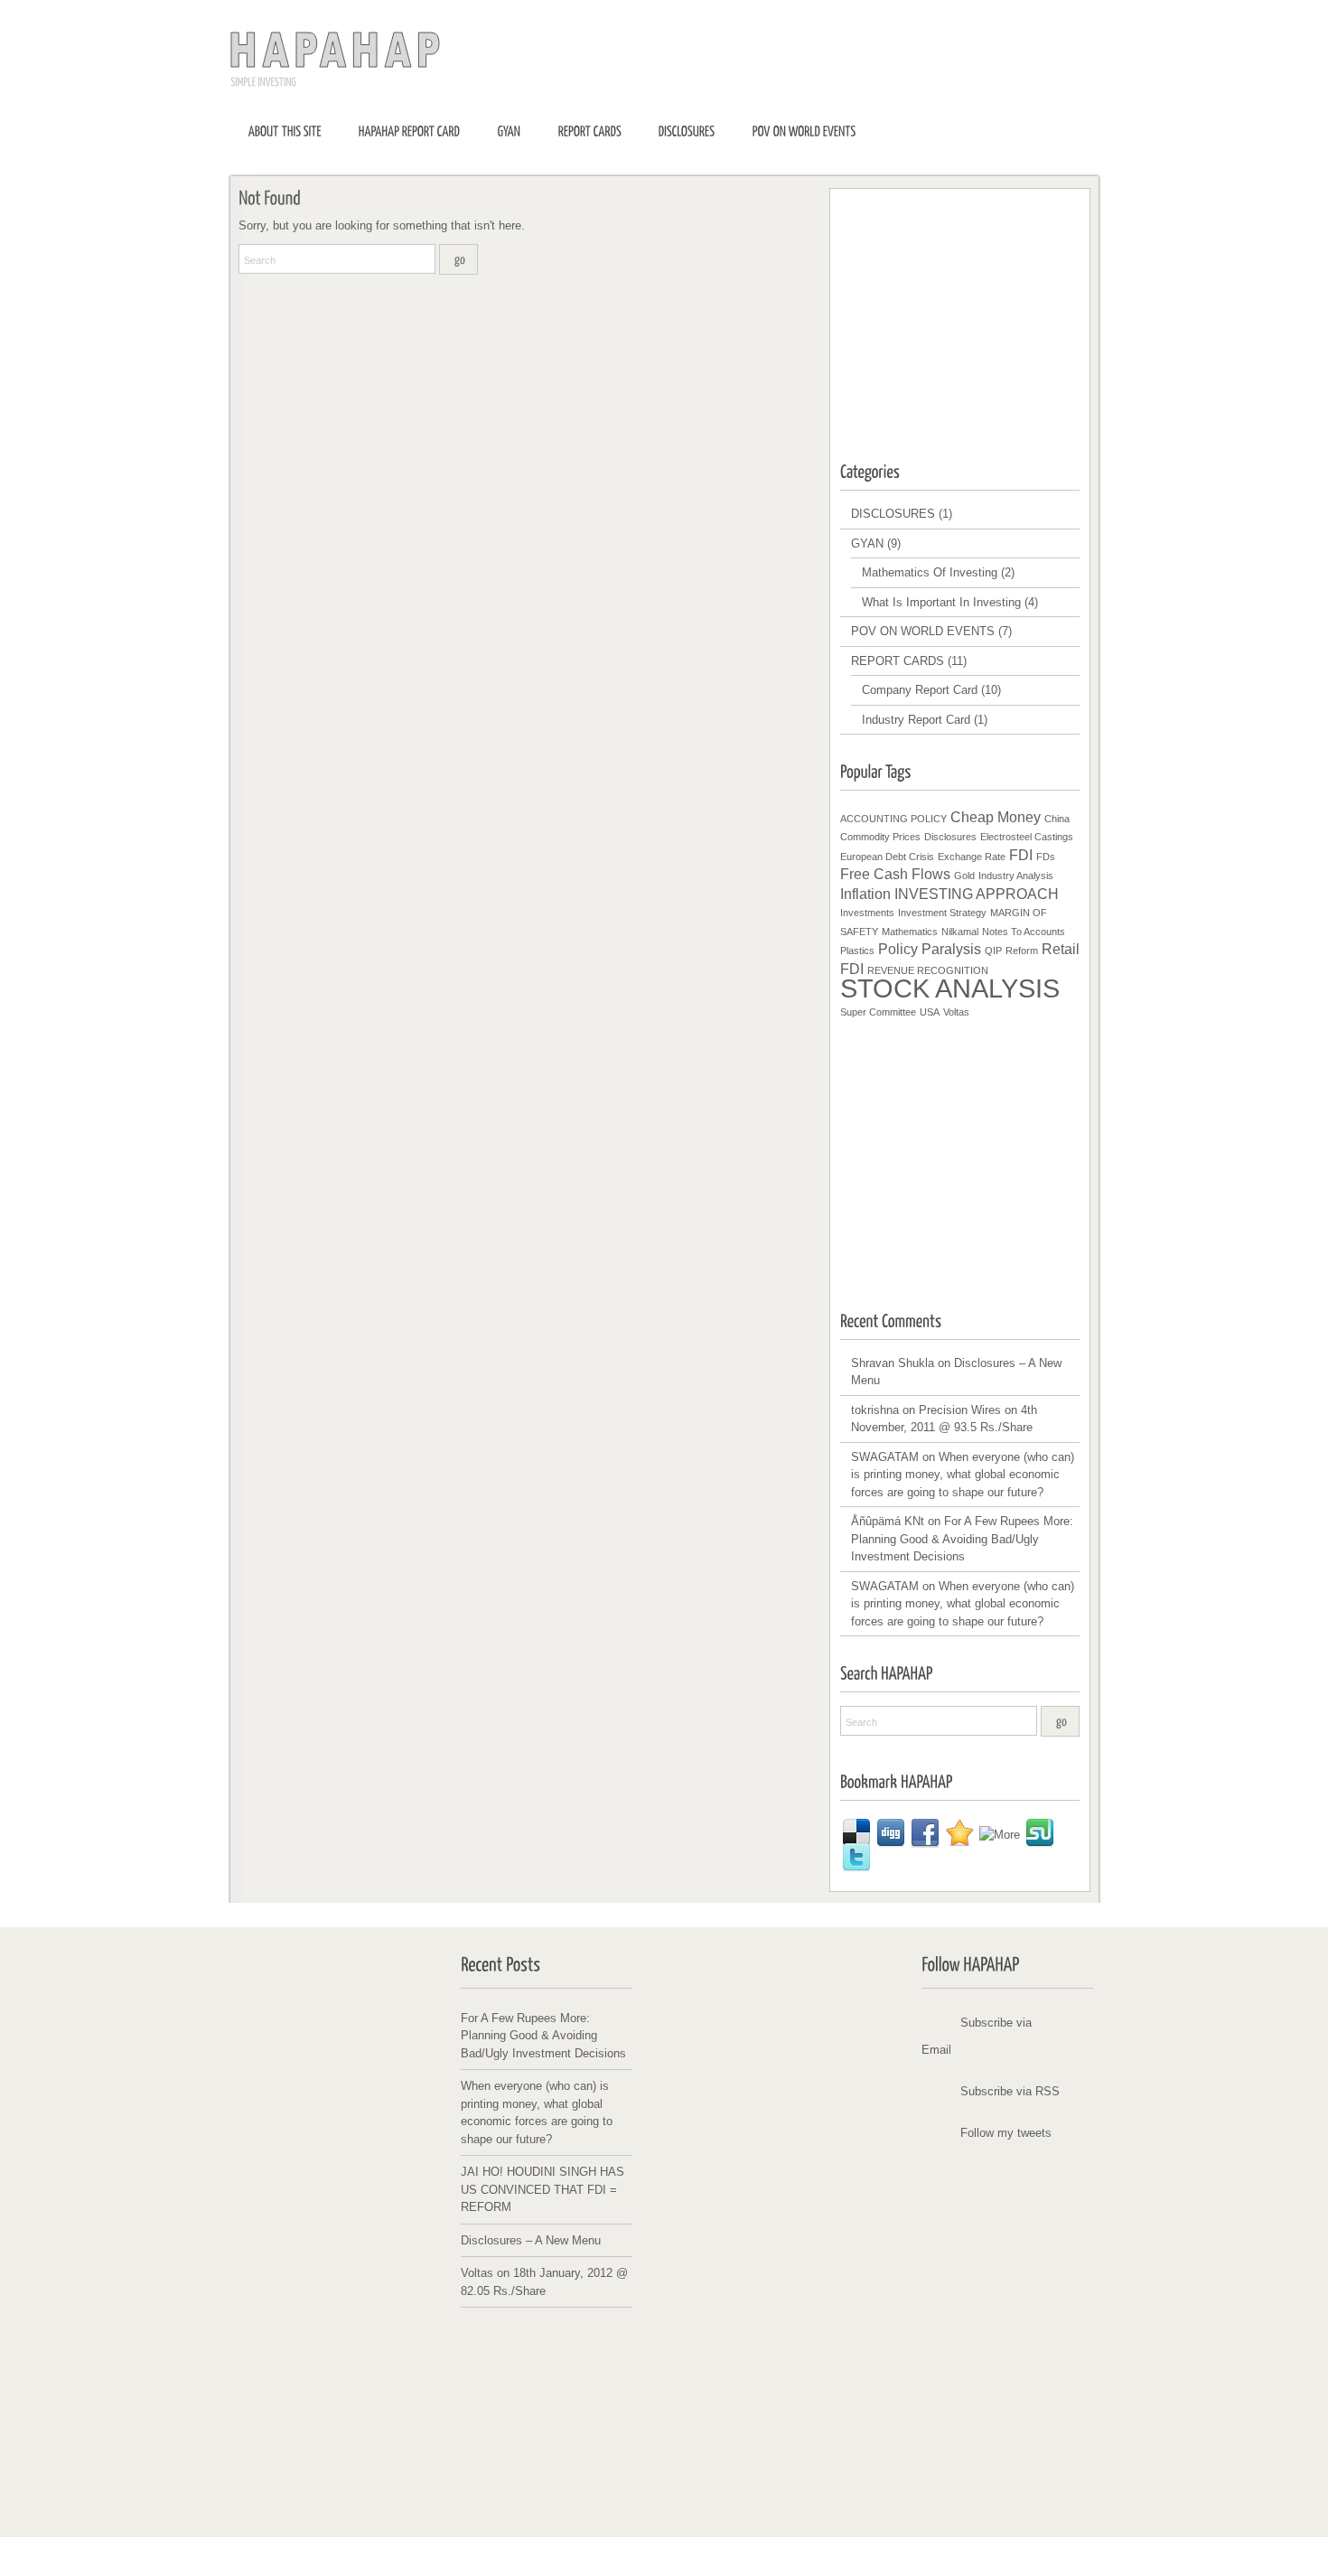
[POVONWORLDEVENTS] (804, 131)
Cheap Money (996, 817)
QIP (993, 951)
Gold (964, 876)
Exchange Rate (972, 857)
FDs (1046, 857)
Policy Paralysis (930, 949)
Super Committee (878, 1012)
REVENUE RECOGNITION (928, 970)
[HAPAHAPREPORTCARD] (410, 131)
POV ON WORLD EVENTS (923, 631)
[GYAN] (510, 131)
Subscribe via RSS (1010, 2091)
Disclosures (950, 837)
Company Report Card (920, 690)
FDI (1021, 855)
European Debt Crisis (887, 857)
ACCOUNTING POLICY (893, 819)
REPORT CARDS (898, 661)
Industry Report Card (916, 720)
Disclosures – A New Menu (531, 2240)
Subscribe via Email (977, 2036)
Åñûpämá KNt (888, 1521)
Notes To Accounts (1024, 932)
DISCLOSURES (893, 514)
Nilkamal (960, 932)
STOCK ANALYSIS (950, 988)
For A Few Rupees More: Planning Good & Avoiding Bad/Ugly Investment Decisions (962, 1539)
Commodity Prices (880, 837)
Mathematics (910, 932)
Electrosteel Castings (1027, 837)
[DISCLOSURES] (687, 131)
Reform (1022, 951)
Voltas (956, 1012)
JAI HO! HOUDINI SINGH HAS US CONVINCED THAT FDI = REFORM (542, 2189)
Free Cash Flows (895, 874)
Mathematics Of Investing (930, 572)
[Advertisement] (976, 313)
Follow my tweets (1006, 2133)
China (1057, 819)
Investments (867, 913)
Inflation (865, 894)
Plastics (857, 951)
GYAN (867, 543)
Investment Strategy (942, 913)
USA (930, 1012)
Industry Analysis (1016, 876)
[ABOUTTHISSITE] (285, 131)
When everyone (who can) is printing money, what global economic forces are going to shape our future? (963, 1475)
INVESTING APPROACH (977, 894)
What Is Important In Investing (941, 602)
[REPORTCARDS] (590, 131)
